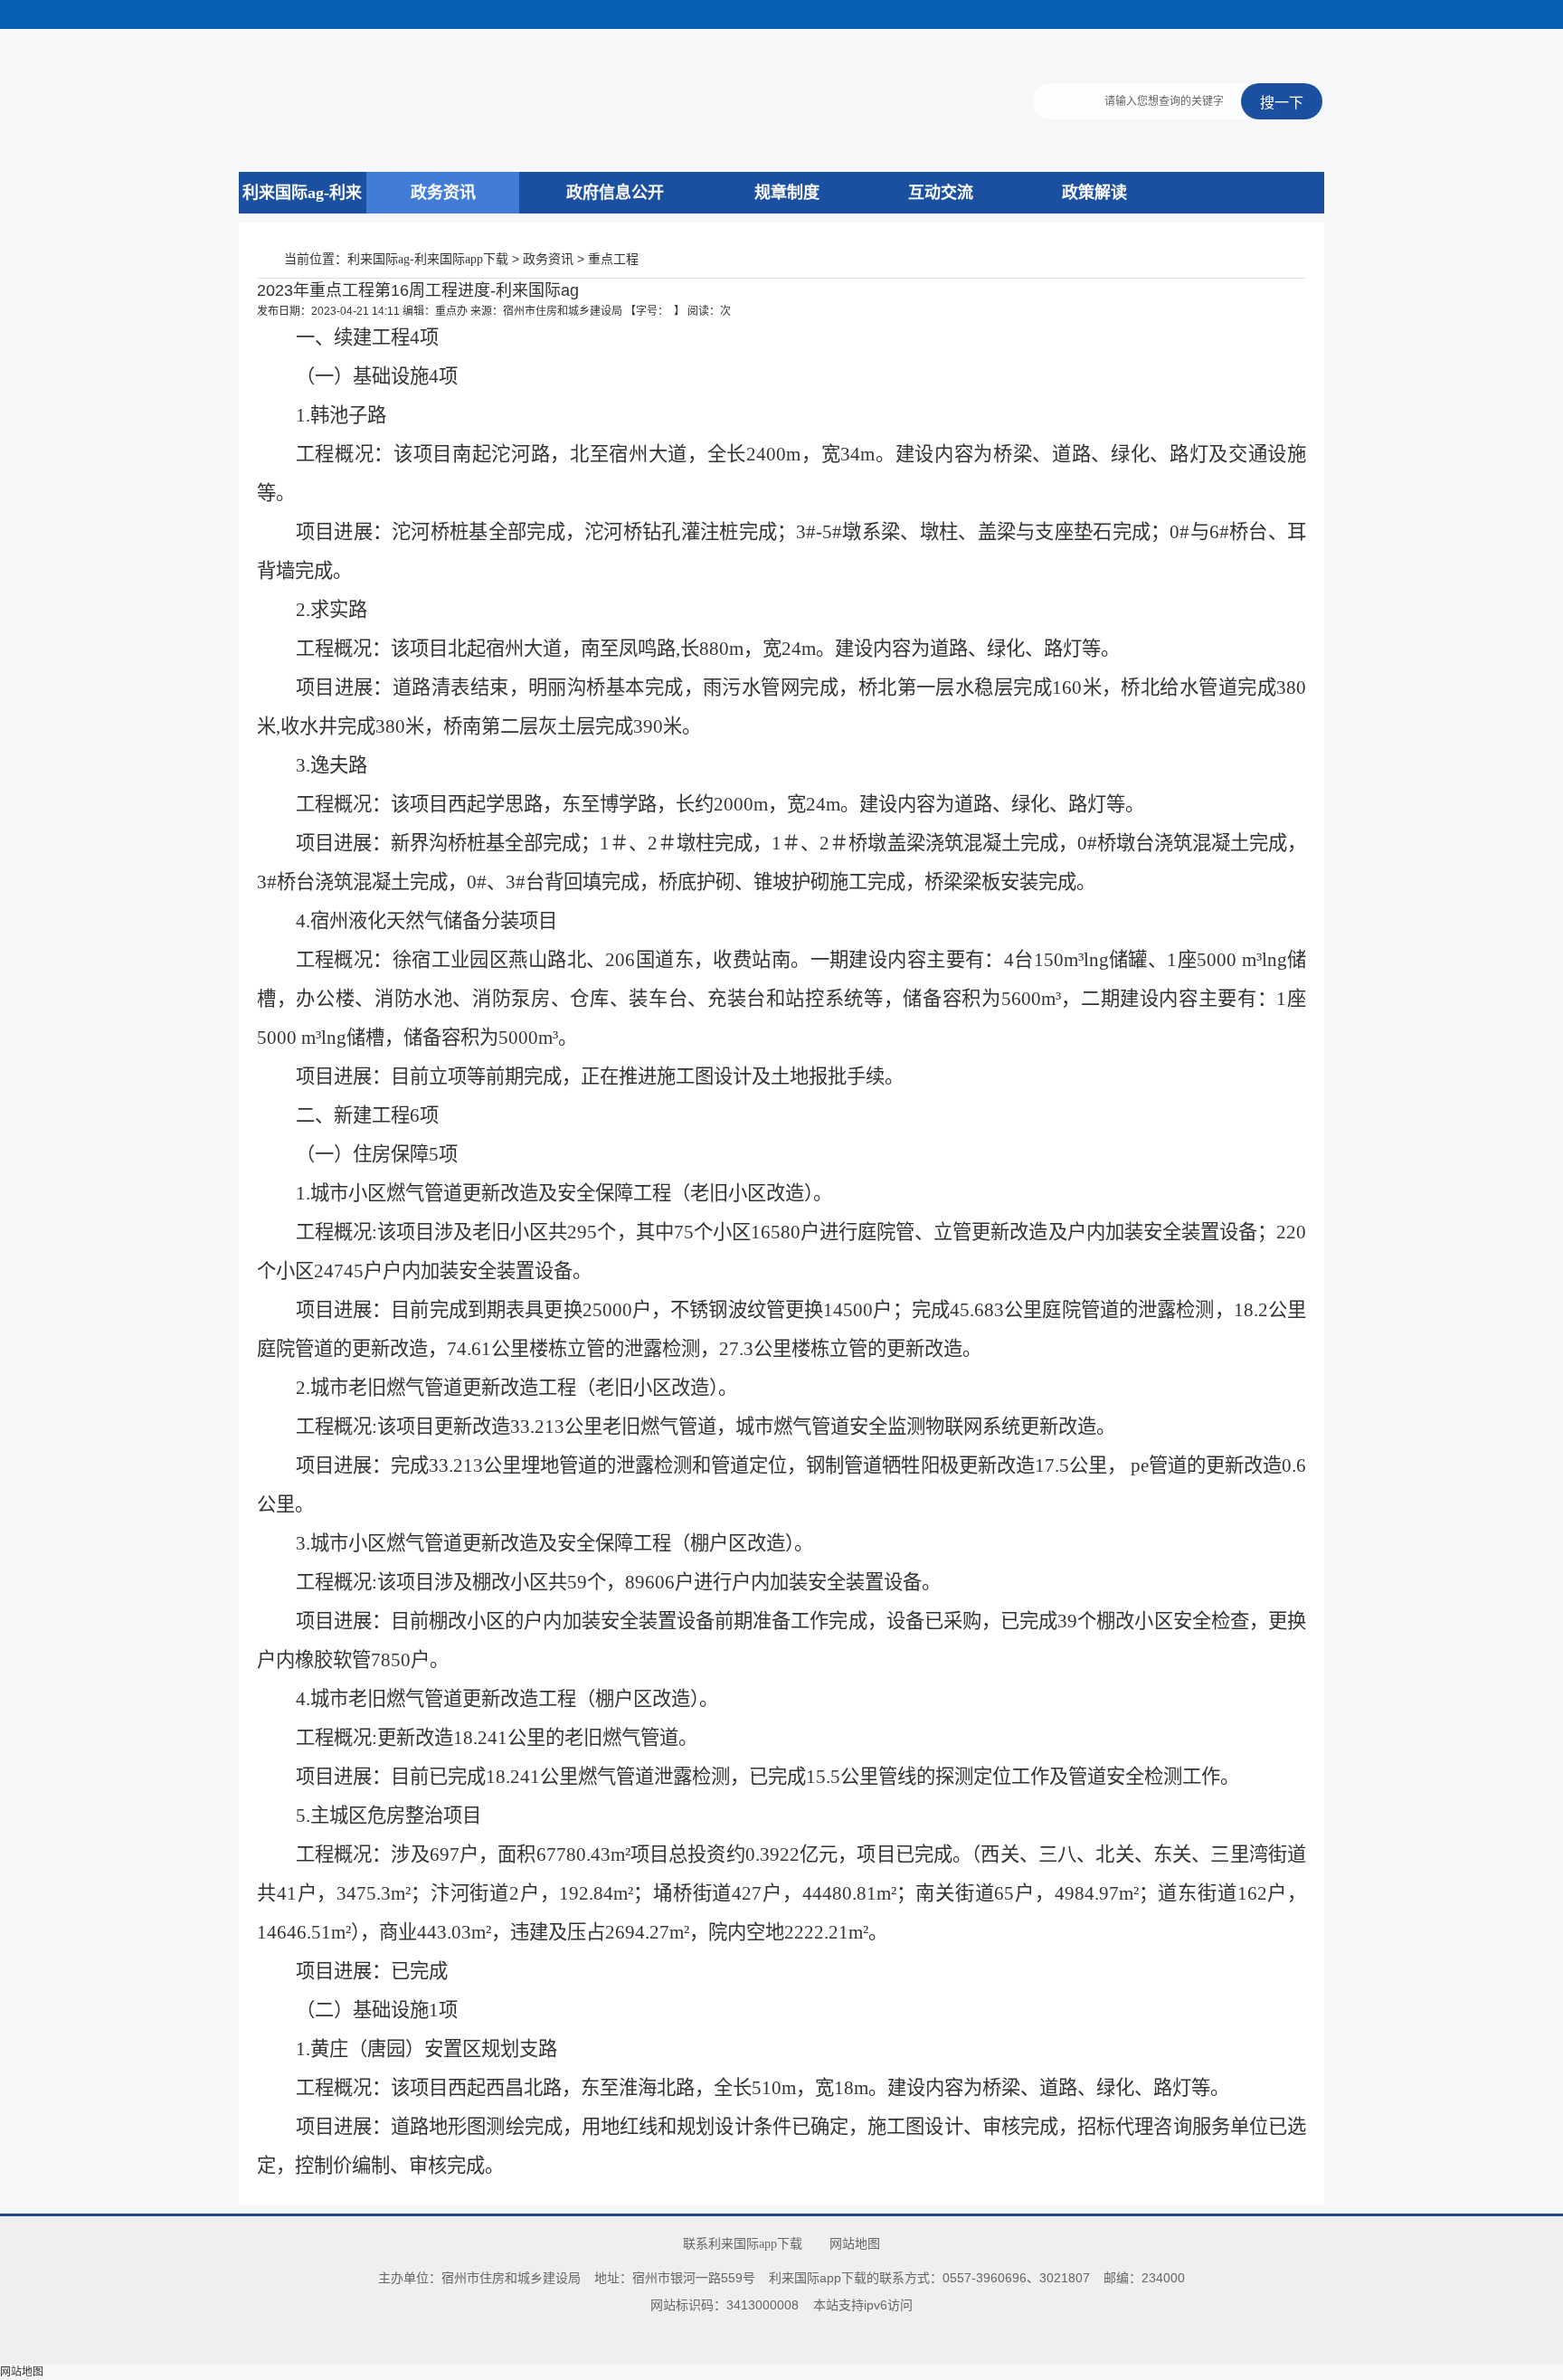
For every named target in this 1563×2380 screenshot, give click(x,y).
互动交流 (941, 193)
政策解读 (1094, 193)
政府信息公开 (615, 193)
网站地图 (855, 2244)
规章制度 (787, 193)
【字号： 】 (655, 311)
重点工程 (613, 259)
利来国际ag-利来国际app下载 (302, 213)
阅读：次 (709, 311)
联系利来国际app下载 (743, 2244)
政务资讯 (443, 193)
